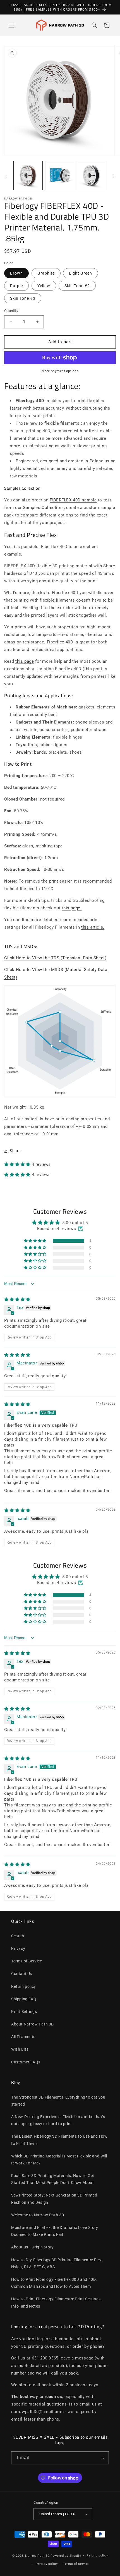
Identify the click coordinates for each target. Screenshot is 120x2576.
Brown (16, 273)
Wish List (20, 2049)
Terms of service (76, 2564)
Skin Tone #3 (23, 298)
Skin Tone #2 (77, 286)
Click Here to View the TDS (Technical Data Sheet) (55, 958)
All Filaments (23, 2037)
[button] (11, 25)
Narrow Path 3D (37, 2555)
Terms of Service (27, 1961)
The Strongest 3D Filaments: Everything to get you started (58, 2101)
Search (18, 1936)
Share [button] (15, 1151)
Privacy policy (47, 2564)
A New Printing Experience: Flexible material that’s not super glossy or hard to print (58, 2120)
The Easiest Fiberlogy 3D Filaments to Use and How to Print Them (59, 2140)
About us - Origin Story (33, 2247)
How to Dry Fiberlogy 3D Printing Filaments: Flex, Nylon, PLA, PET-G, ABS (57, 2263)
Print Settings (24, 2012)
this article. (93, 927)
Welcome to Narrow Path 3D (38, 2215)
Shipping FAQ (24, 1999)
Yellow (44, 286)
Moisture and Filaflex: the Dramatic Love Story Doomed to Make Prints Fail (55, 2231)
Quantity (11, 311)
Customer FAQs (26, 2062)
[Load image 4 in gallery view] (92, 176)
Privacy (18, 1948)
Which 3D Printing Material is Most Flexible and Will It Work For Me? (59, 2160)
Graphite (46, 273)
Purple (16, 286)
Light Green (81, 273)
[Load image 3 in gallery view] (60, 176)
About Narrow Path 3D (33, 2024)
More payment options (60, 371)
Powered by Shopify (66, 2555)
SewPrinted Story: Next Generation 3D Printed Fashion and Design (54, 2199)
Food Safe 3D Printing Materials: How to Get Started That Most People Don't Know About (53, 2179)
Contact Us (22, 1974)
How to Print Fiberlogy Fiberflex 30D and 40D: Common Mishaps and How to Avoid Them (54, 2283)
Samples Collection (43, 508)
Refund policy (97, 2555)
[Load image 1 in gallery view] (28, 176)
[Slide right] (114, 177)
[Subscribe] (102, 2458)
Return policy (24, 1986)
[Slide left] (6, 177)
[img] (17, 1299)
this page (25, 661)
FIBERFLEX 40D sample (73, 500)
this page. (72, 908)
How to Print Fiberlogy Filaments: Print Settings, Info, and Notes (56, 2302)
